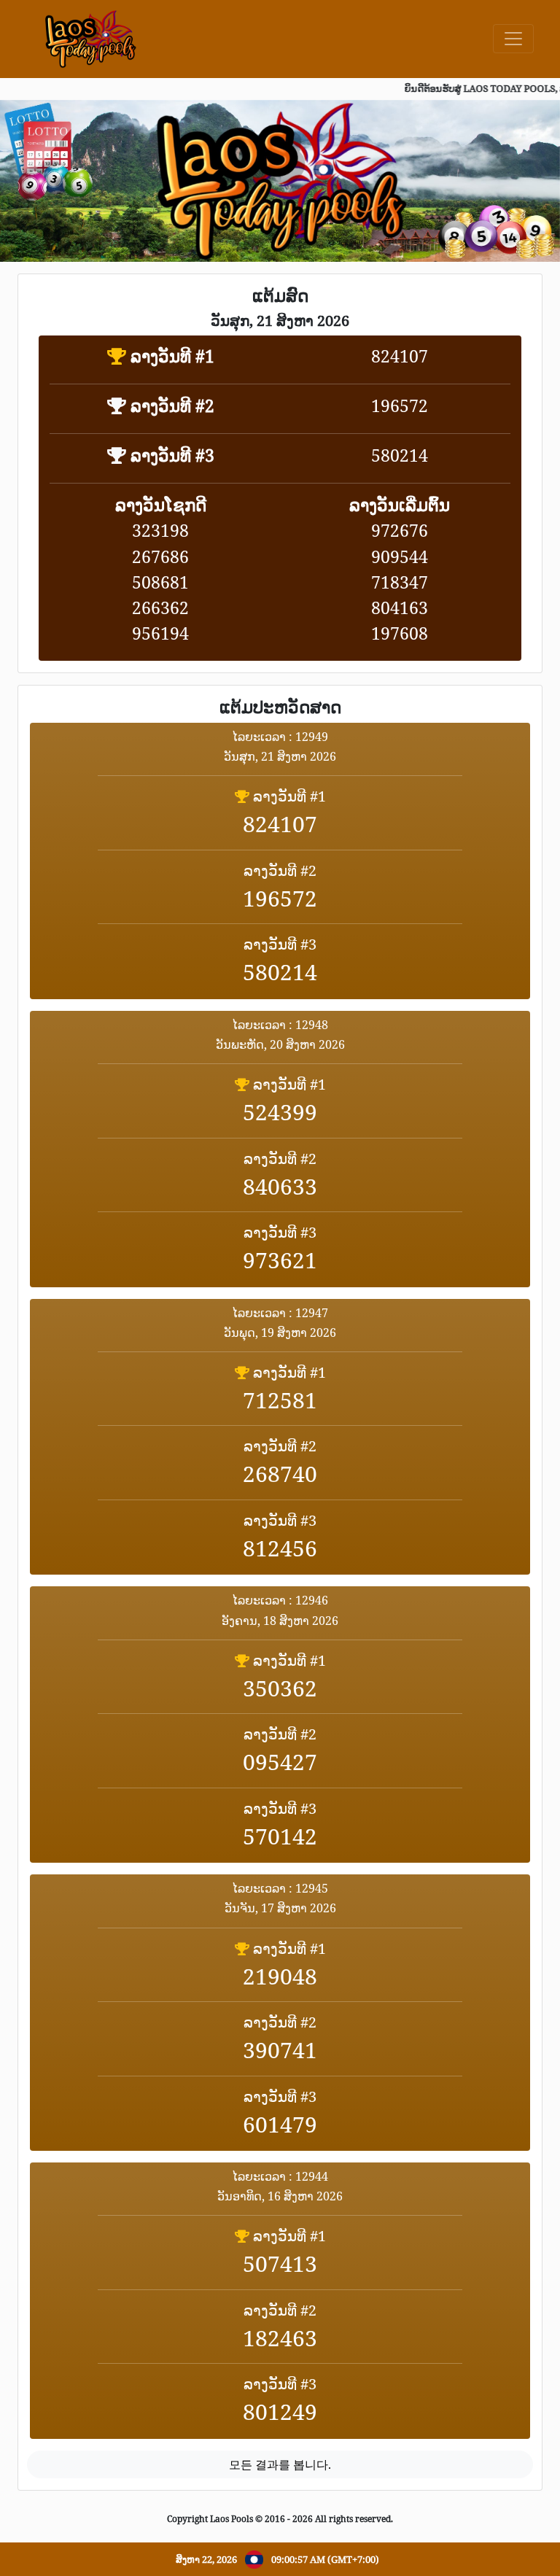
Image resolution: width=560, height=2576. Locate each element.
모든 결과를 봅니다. (280, 2464)
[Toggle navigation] (513, 39)
